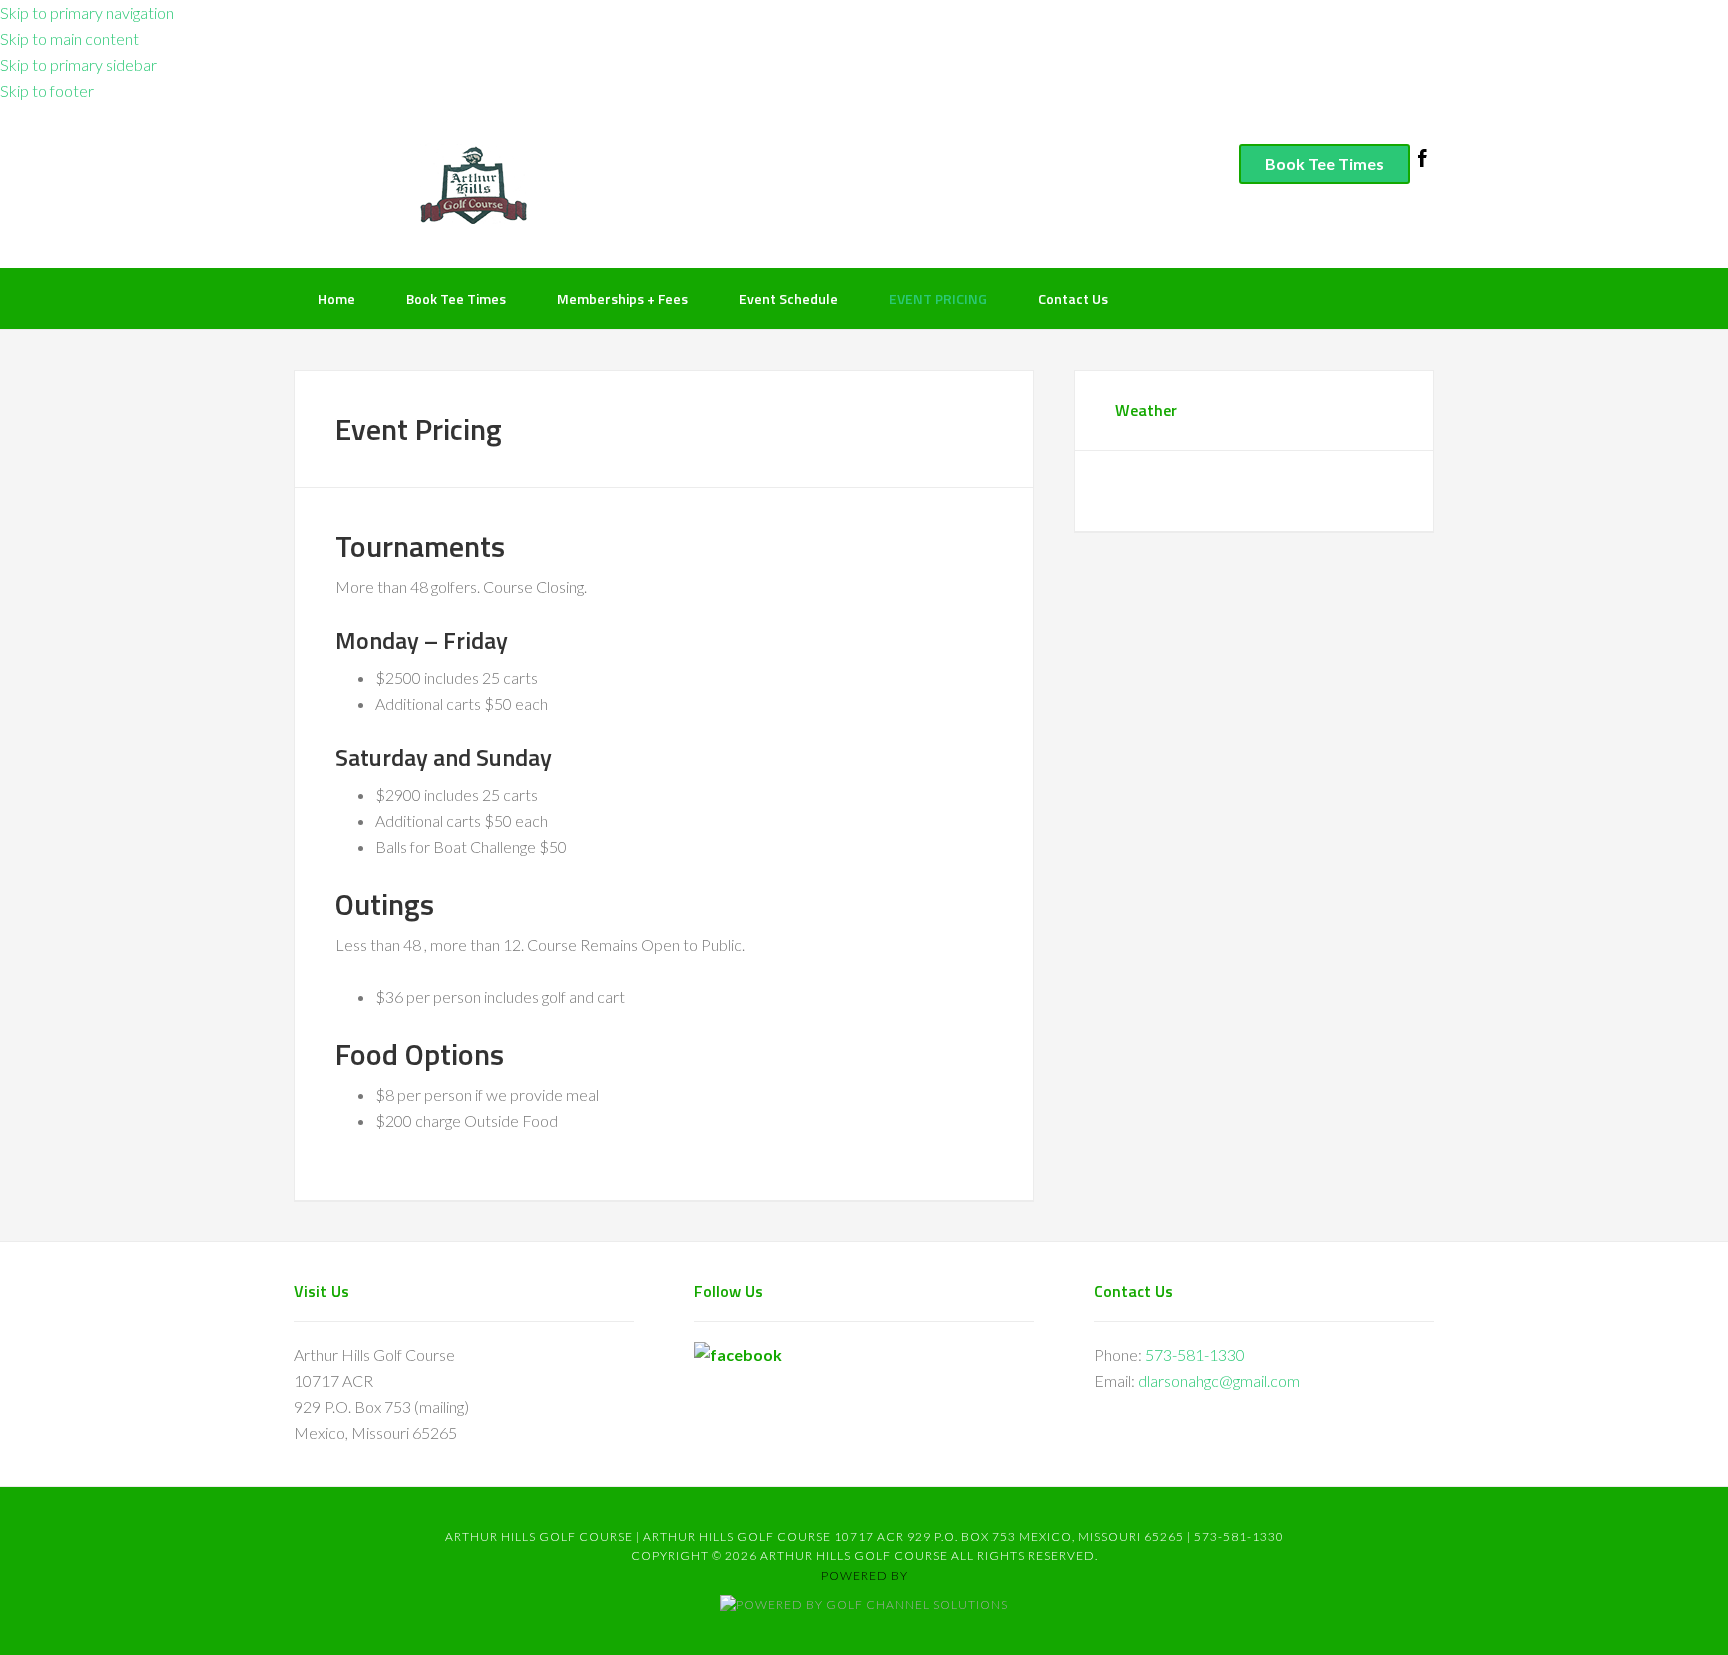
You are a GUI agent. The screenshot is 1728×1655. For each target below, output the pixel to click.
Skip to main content (69, 38)
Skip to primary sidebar (78, 64)
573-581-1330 (1195, 1354)
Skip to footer (47, 90)
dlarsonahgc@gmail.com (1219, 1380)
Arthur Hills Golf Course (579, 184)
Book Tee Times (1324, 163)
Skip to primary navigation (87, 12)
